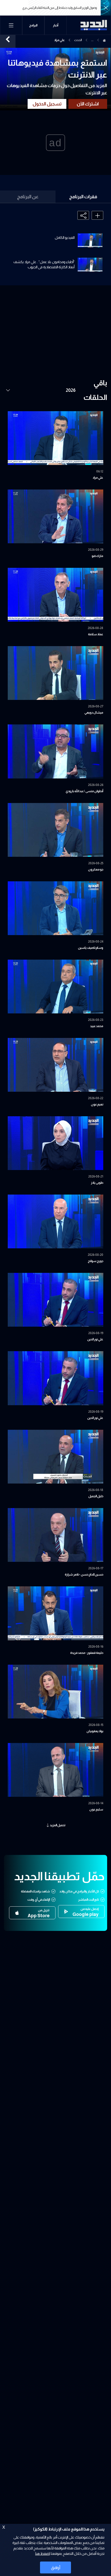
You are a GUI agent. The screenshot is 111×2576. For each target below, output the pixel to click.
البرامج (33, 25)
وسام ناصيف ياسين (91, 948)
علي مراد (98, 478)
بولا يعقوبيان (95, 1731)
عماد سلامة (96, 634)
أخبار (56, 25)
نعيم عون (97, 1104)
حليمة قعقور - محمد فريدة (87, 1653)
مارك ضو (97, 556)
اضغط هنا (42, 2554)
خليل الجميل (96, 1496)
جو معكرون (96, 869)
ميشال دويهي (94, 713)
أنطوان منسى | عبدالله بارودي (84, 791)
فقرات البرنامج (83, 197)
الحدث (78, 40)
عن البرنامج (28, 197)
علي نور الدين (95, 1339)
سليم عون (96, 1809)
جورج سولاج (96, 1261)
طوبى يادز (97, 1183)
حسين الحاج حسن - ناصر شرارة (84, 1574)
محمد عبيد (97, 1026)
